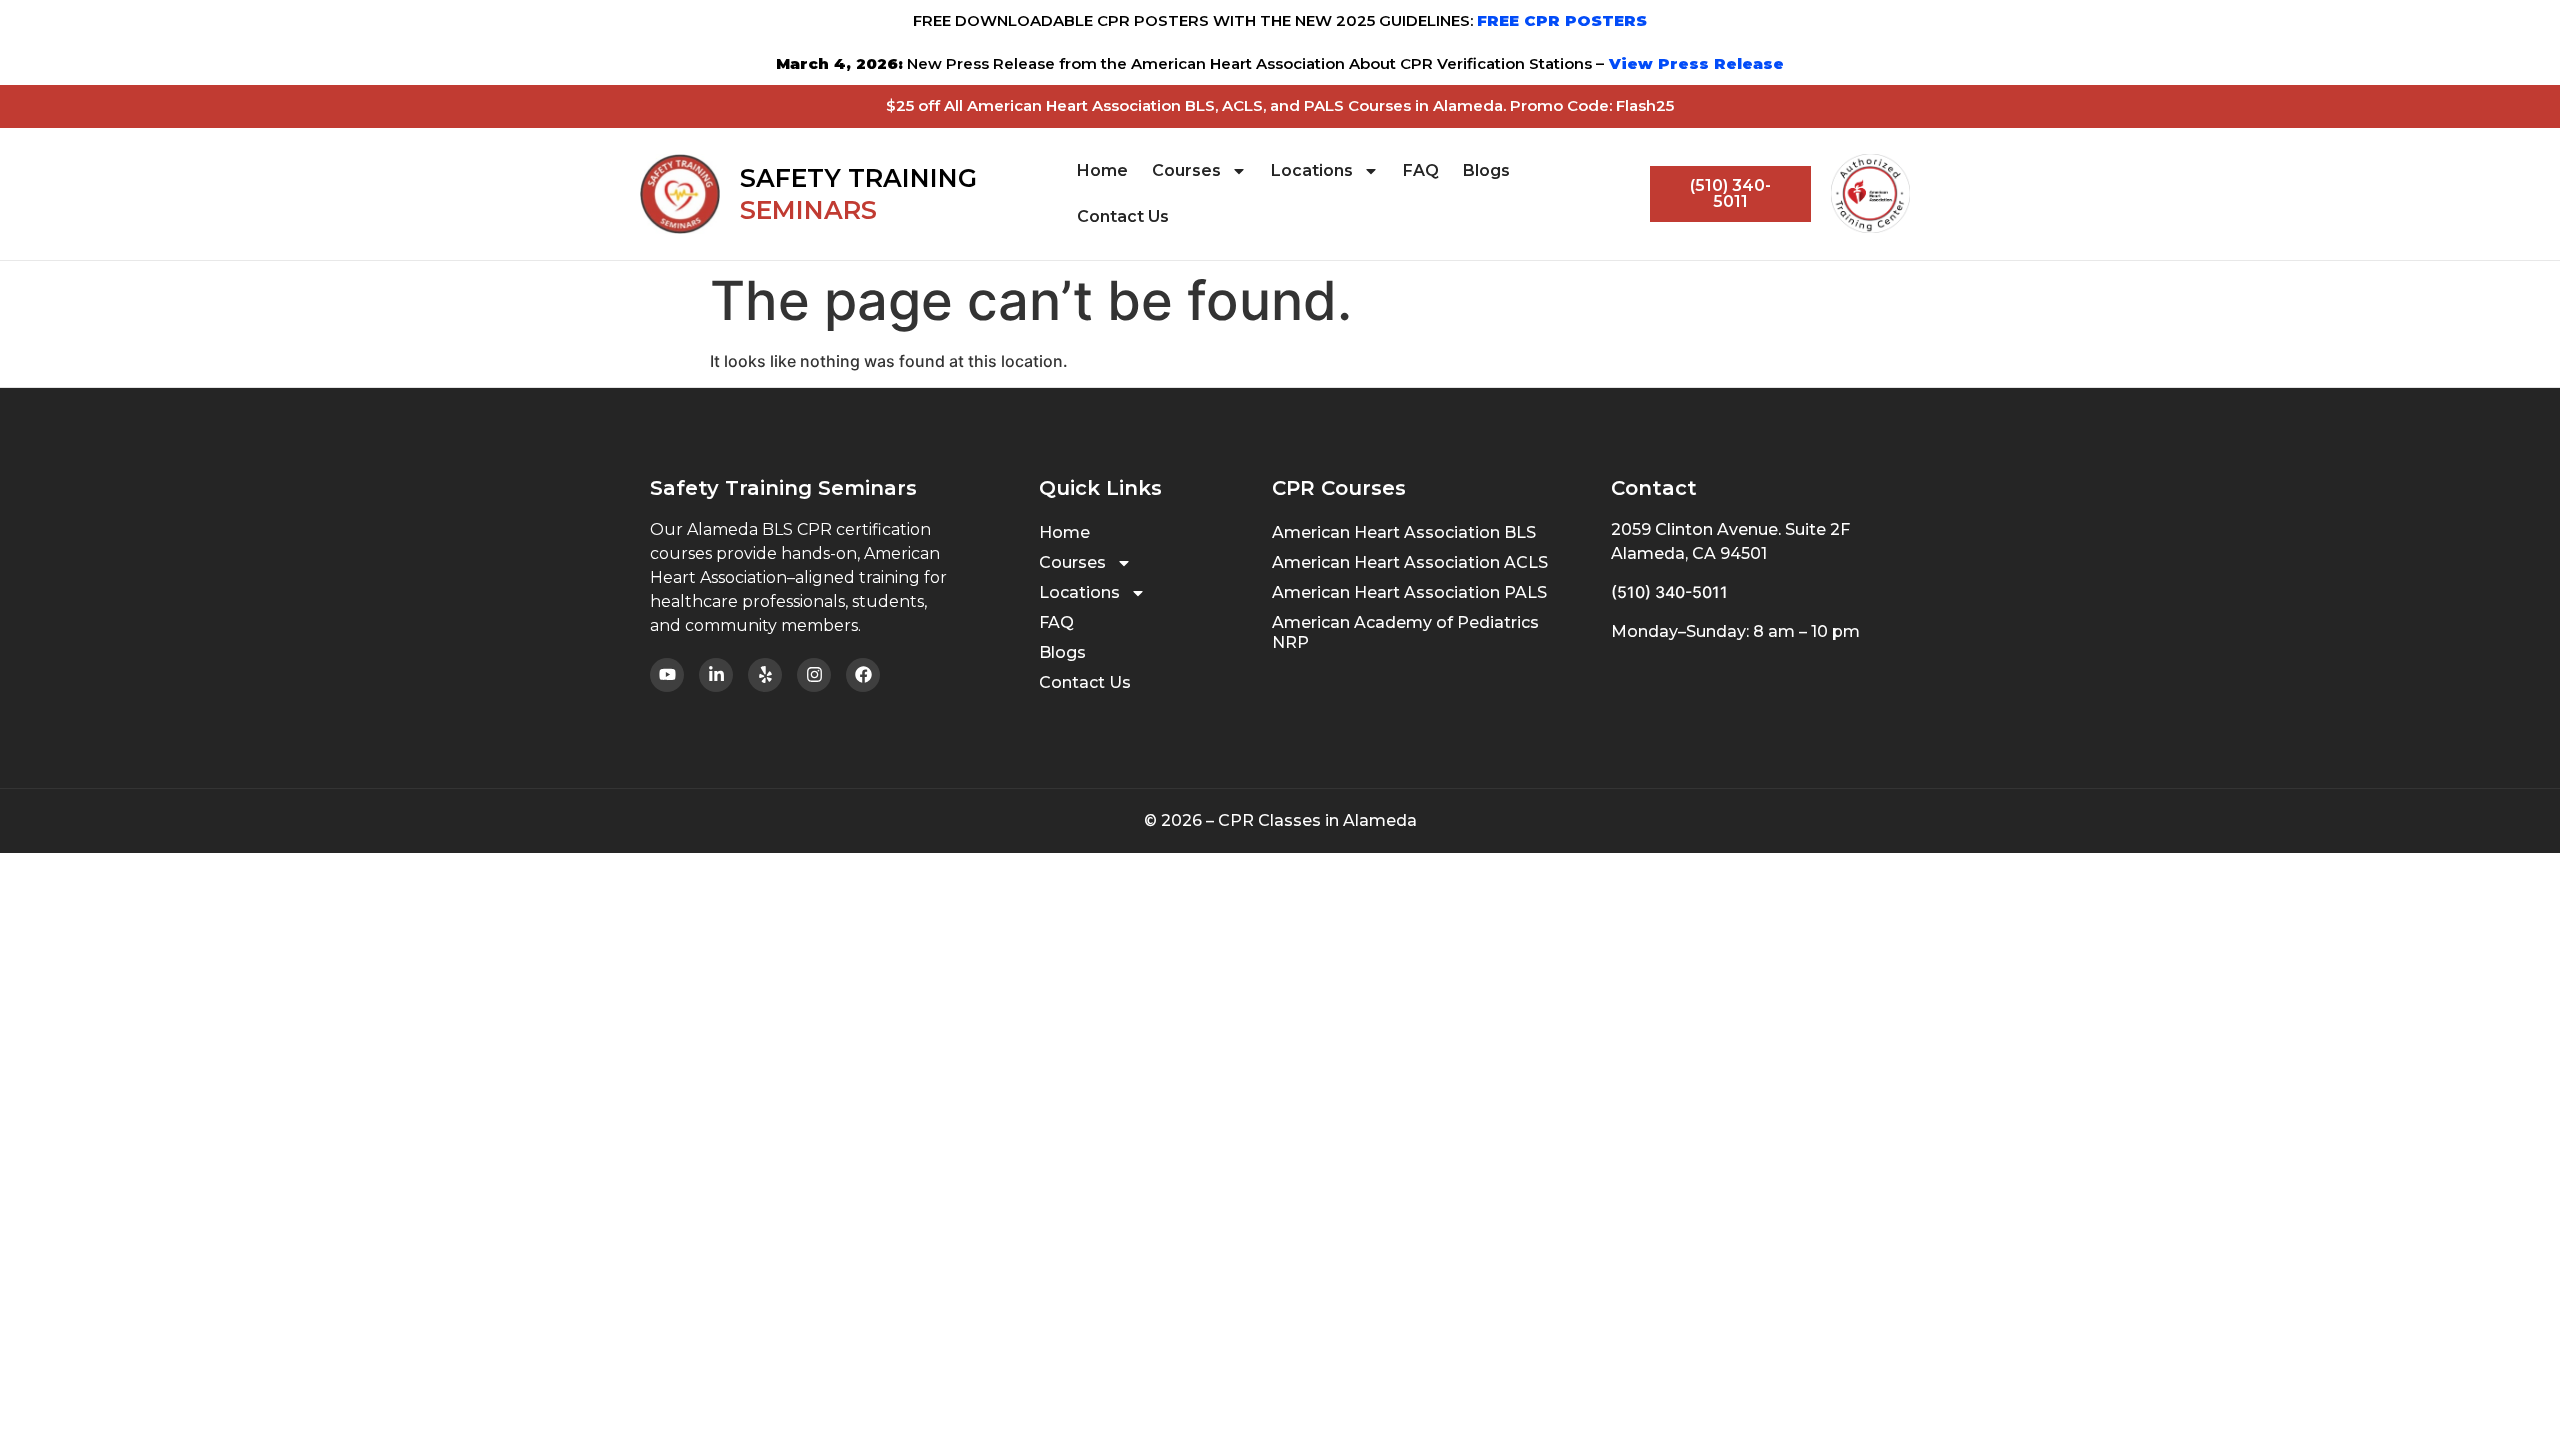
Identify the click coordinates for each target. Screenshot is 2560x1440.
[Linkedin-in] (716, 675)
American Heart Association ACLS (1410, 562)
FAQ (1421, 170)
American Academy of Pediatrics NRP (1405, 632)
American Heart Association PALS (1409, 592)
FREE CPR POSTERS (1562, 20)
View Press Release (1694, 63)
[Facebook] (863, 675)
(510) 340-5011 (1669, 592)
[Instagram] (814, 675)
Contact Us (1123, 216)
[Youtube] (667, 675)
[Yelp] (765, 675)
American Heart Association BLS (1404, 532)
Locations (1312, 170)
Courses (1186, 170)
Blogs (1486, 170)
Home (1102, 170)
